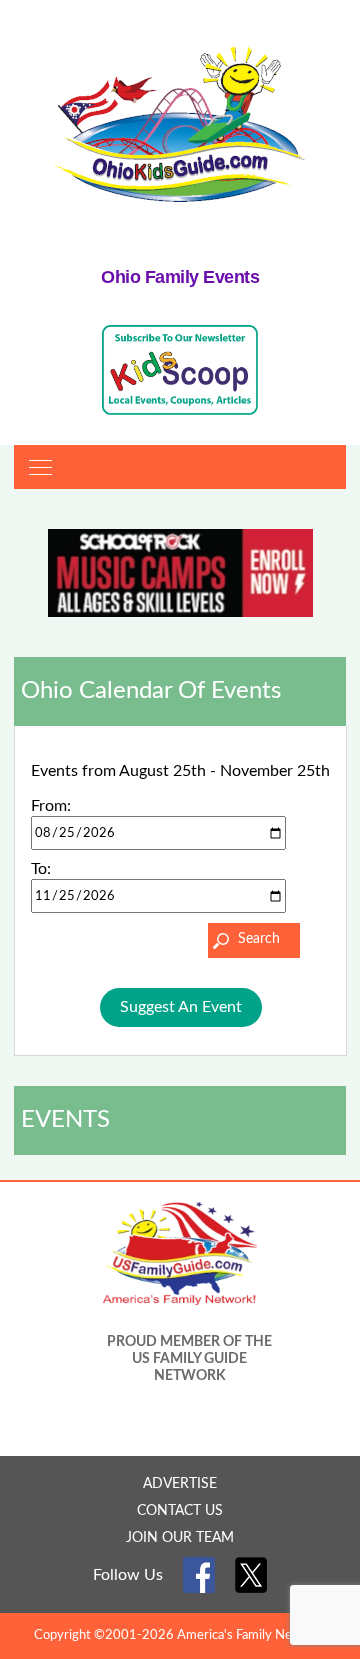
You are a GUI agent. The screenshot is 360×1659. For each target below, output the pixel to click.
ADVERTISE (180, 1484)
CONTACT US (180, 1511)
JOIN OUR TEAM (180, 1538)
